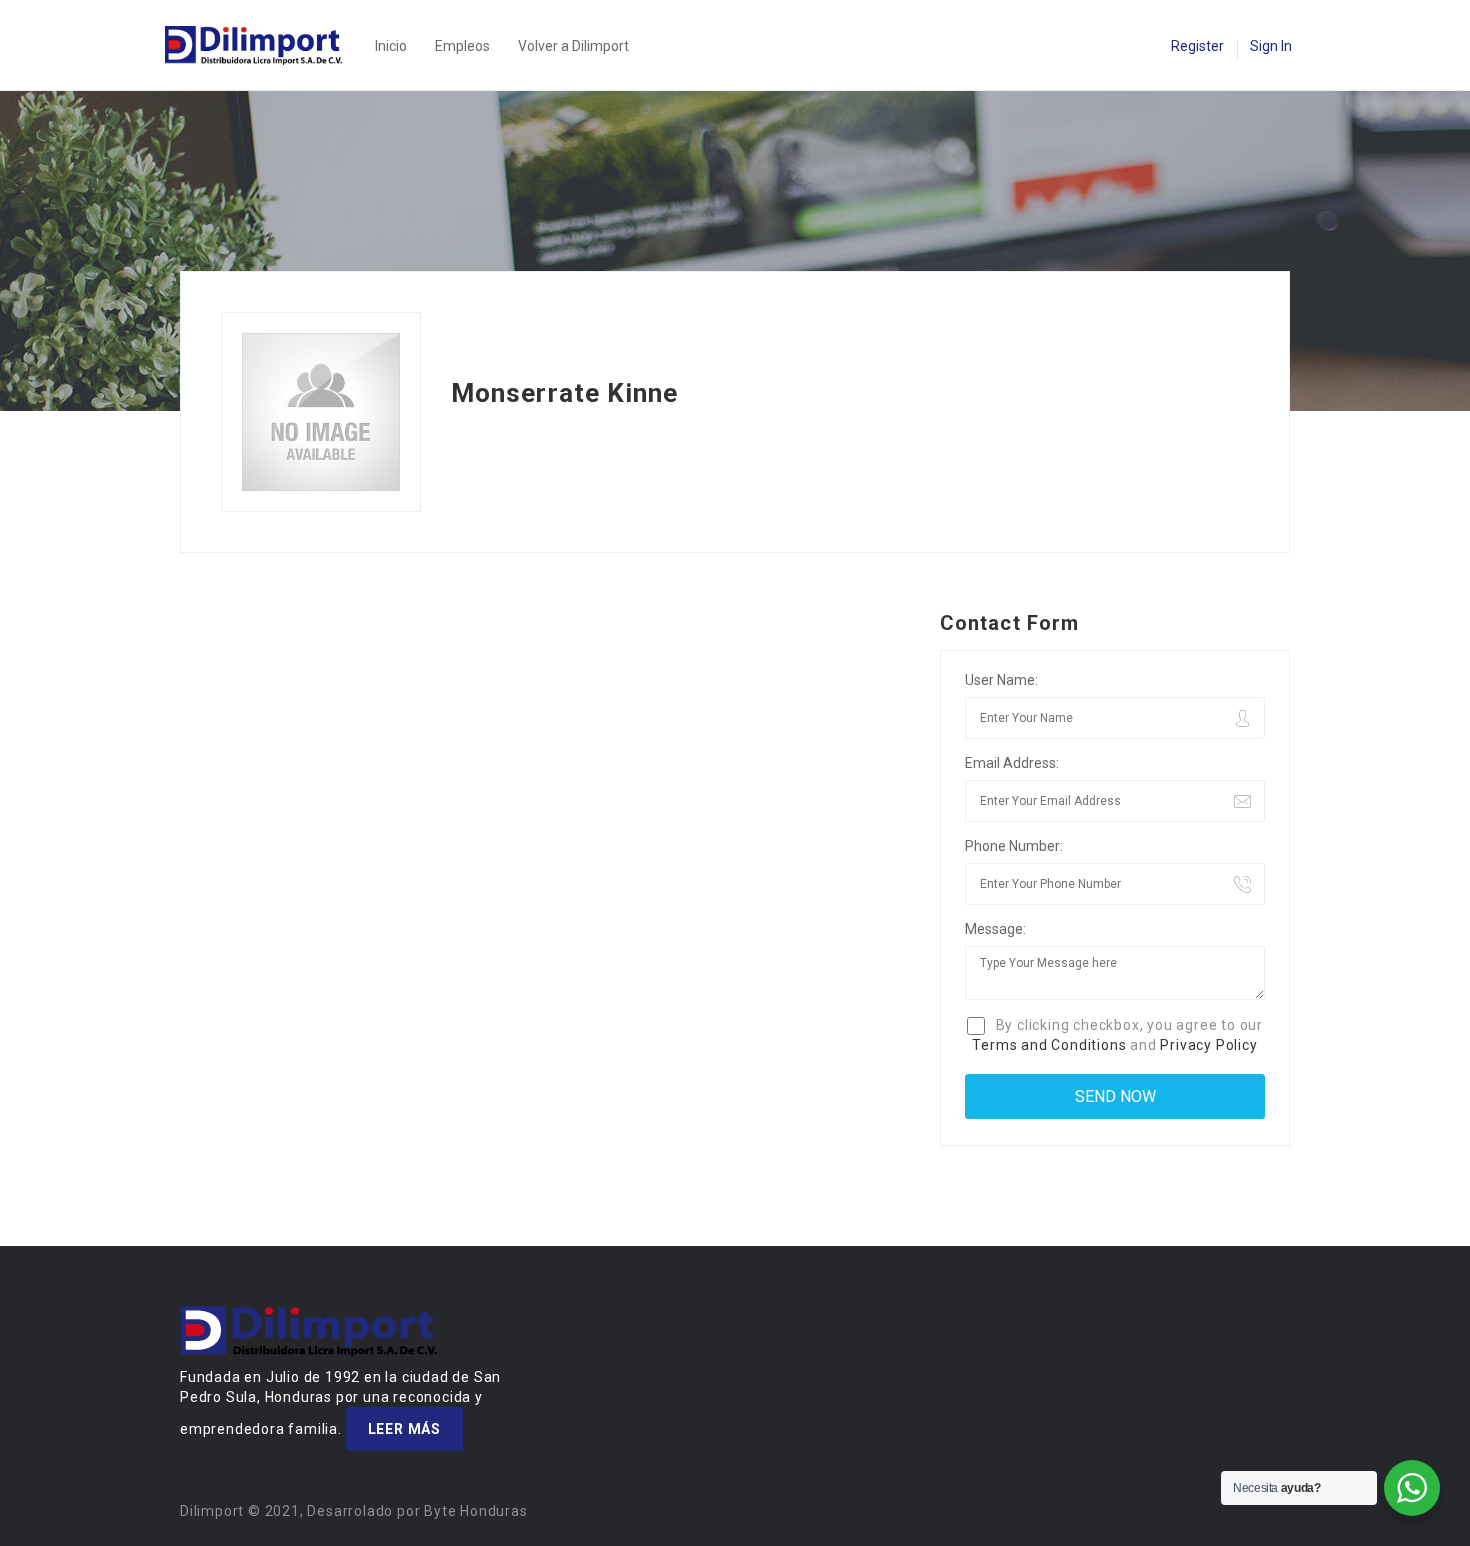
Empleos (462, 46)
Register (1197, 46)
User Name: (1001, 680)
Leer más (404, 1429)
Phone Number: (1014, 846)
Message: (995, 929)
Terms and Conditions (1049, 1045)
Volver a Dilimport (573, 46)
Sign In (1271, 46)
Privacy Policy (1208, 1045)
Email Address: (1012, 763)
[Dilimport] (263, 45)
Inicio (391, 46)
